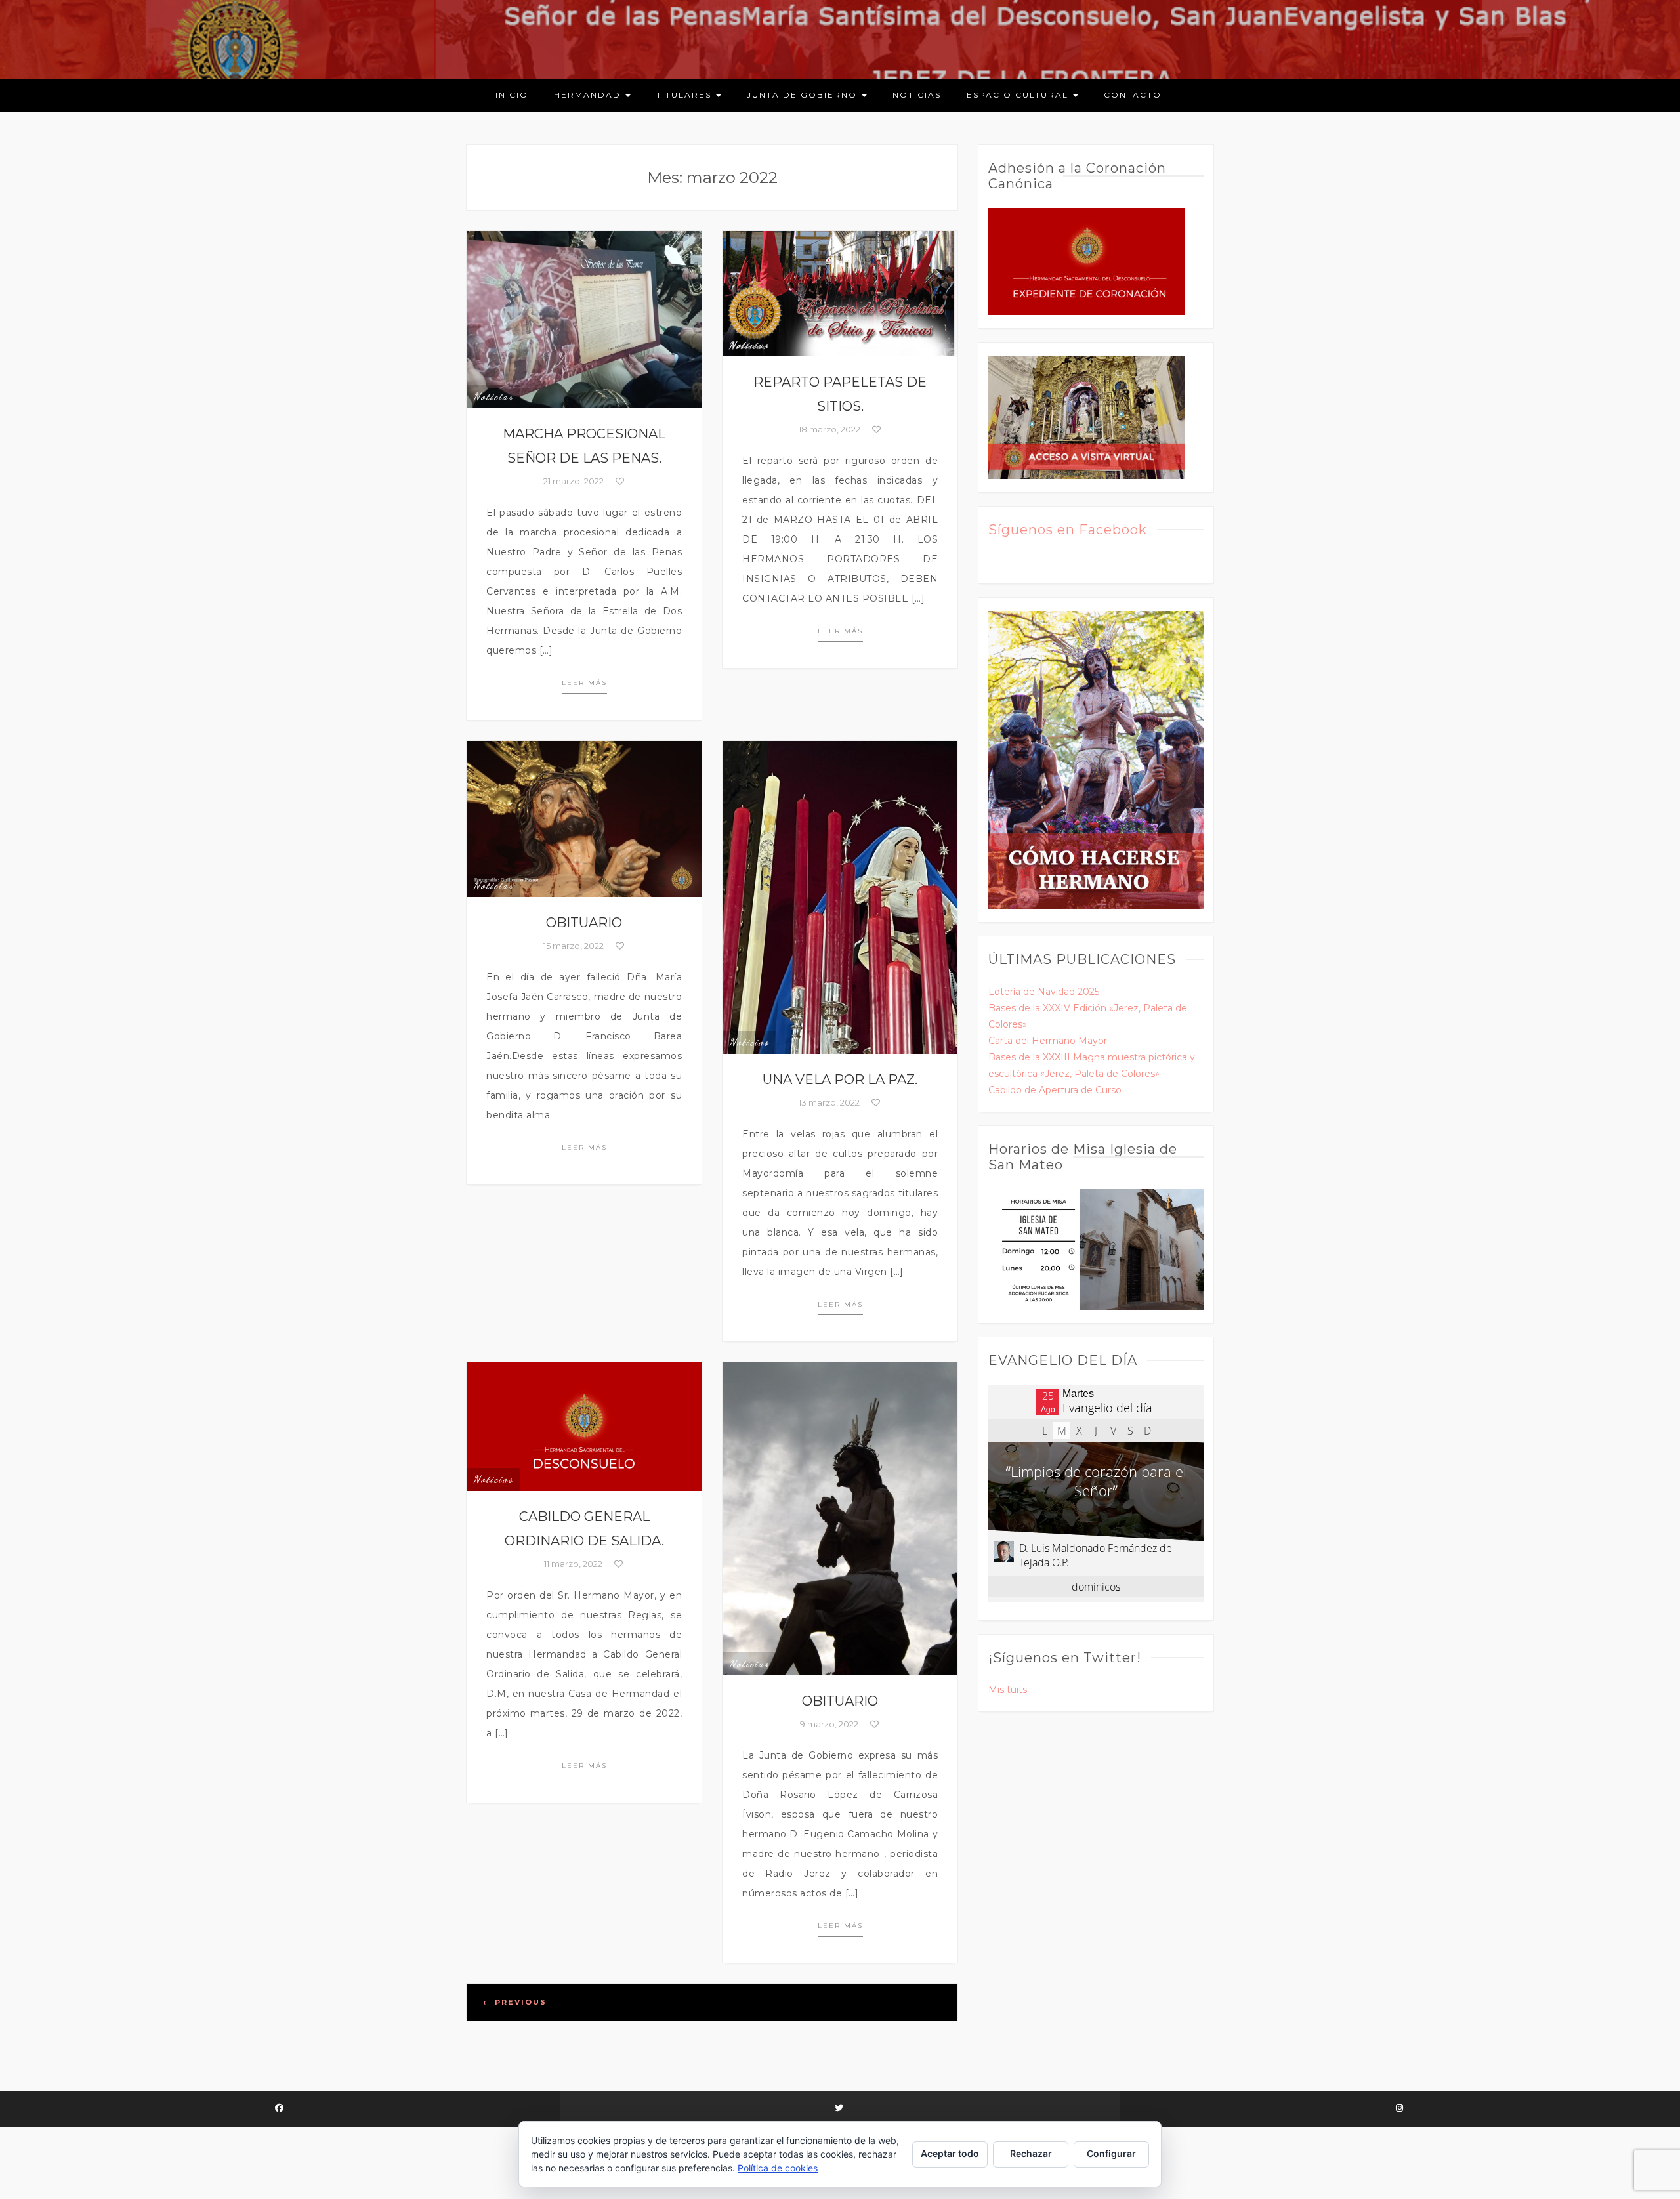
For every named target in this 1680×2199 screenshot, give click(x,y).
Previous (515, 2002)
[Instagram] (1400, 2109)
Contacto (1133, 95)
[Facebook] (280, 2109)
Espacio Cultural (1019, 95)
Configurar (1111, 2153)
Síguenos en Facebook (1068, 530)
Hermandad (589, 95)
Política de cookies (778, 2168)
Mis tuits (1008, 1690)
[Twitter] (840, 2109)
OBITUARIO (584, 923)
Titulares (685, 95)
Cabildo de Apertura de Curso (1055, 1090)
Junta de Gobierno (804, 95)
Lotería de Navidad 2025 (1044, 992)
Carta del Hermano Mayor (1048, 1041)
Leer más (584, 683)
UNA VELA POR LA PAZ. (840, 1079)
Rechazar (1031, 2153)
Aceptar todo (950, 2153)
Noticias (917, 95)
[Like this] (619, 481)
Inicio (512, 95)
